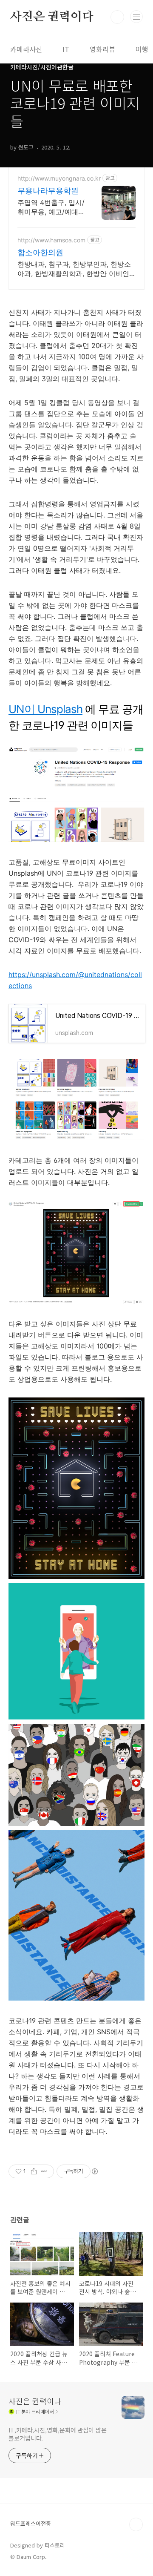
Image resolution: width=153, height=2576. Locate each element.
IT (66, 49)
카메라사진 (26, 49)
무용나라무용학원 (48, 191)
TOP (136, 2524)
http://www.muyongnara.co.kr (59, 178)
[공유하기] (34, 2171)
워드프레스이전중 (31, 2523)
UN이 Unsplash (45, 709)
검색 (117, 17)
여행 (142, 49)
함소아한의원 (40, 252)
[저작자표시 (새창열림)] (94, 2171)
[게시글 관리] (44, 2171)
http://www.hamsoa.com (51, 240)
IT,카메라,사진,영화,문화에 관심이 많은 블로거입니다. (58, 2434)
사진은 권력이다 (52, 17)
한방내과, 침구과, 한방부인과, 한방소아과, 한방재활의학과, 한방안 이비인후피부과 (74, 269)
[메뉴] (136, 17)
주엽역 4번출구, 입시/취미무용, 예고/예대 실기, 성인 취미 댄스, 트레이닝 (51, 207)
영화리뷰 (102, 49)
